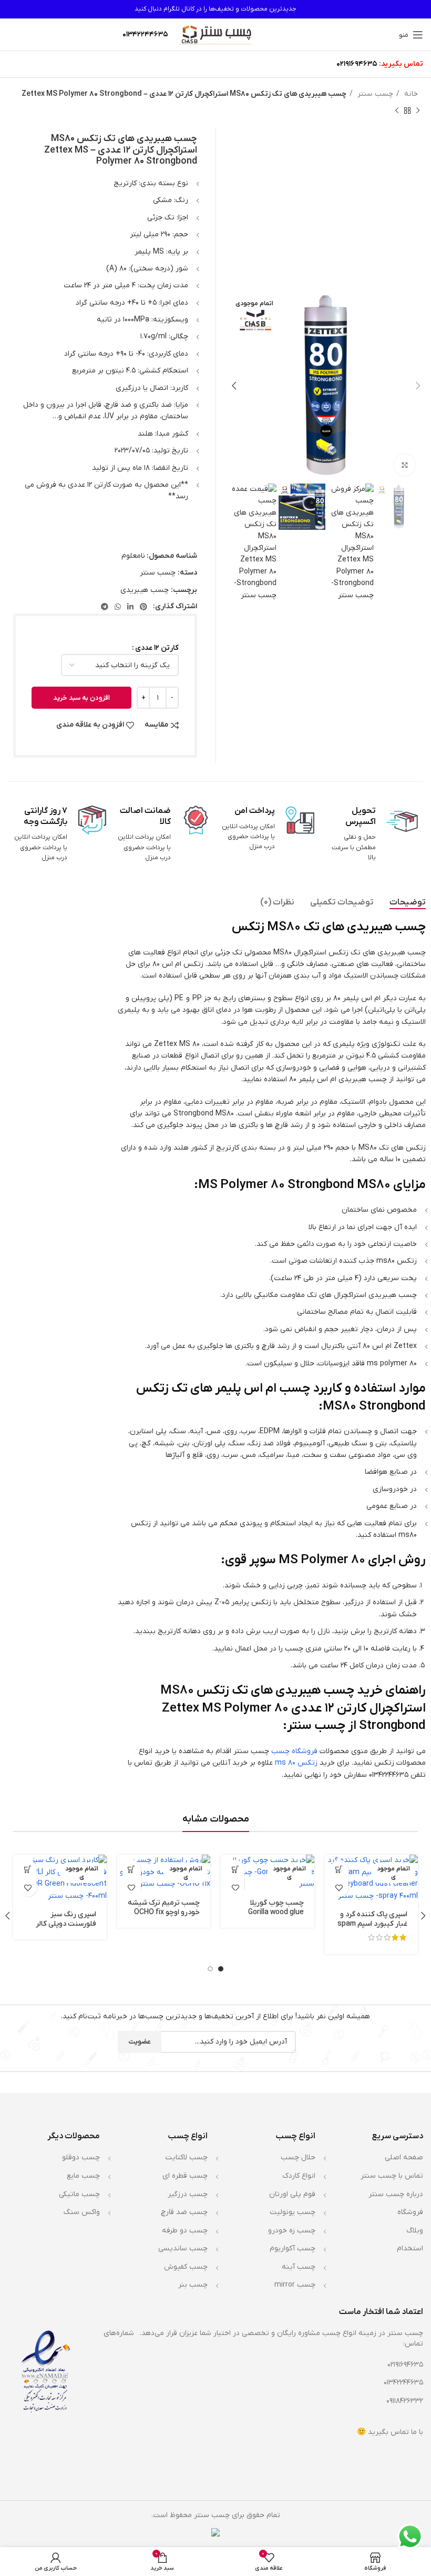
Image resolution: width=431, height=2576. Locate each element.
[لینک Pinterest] (143, 607)
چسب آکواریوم (293, 2248)
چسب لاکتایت (186, 2157)
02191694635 (357, 64)
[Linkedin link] (130, 607)
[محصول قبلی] (418, 110)
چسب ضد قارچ (184, 2212)
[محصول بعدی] (397, 110)
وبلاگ (415, 2231)
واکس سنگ (82, 2212)
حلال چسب (298, 2157)
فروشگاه (410, 2212)
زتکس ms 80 (296, 1763)
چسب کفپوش (186, 2267)
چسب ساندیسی (183, 2248)
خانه (410, 94)
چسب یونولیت (293, 2212)
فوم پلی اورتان (292, 2194)
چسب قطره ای (185, 2176)
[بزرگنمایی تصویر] (405, 465)
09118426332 (405, 2401)
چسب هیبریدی (145, 590)
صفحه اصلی (404, 2157)
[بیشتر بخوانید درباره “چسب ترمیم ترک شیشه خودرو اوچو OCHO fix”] (132, 1869)
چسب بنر (193, 2285)
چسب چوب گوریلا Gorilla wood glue (276, 1908)
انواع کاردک (299, 2176)
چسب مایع (83, 2176)
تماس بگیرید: (401, 64)
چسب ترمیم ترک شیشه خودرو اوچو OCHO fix (164, 1908)
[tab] (408, 903)
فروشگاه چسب (294, 1751)
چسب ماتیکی (79, 2194)
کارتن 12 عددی (157, 648)
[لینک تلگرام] (105, 607)
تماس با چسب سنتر (392, 2176)
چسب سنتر (374, 94)
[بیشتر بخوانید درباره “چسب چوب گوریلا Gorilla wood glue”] (235, 1869)
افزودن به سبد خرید (81, 698)
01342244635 (403, 2383)
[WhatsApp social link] (118, 607)
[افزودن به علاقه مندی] (339, 1888)
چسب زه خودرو (292, 2231)
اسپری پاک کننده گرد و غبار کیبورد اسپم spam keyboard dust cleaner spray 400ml (372, 1929)
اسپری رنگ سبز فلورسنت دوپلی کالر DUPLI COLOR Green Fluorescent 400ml (63, 1929)
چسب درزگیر (188, 2194)
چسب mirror (295, 2285)
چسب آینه (299, 2267)
